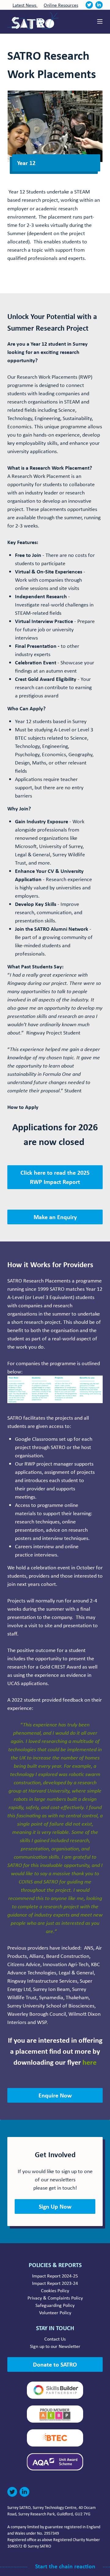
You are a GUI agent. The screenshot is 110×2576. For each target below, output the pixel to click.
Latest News (25, 5)
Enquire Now (55, 2095)
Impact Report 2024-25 (55, 2276)
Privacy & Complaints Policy (55, 2298)
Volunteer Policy (55, 2312)
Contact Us (55, 2339)
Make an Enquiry (55, 1217)
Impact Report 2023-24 (55, 2283)
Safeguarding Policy (55, 2305)
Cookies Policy (55, 2290)
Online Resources (61, 5)
